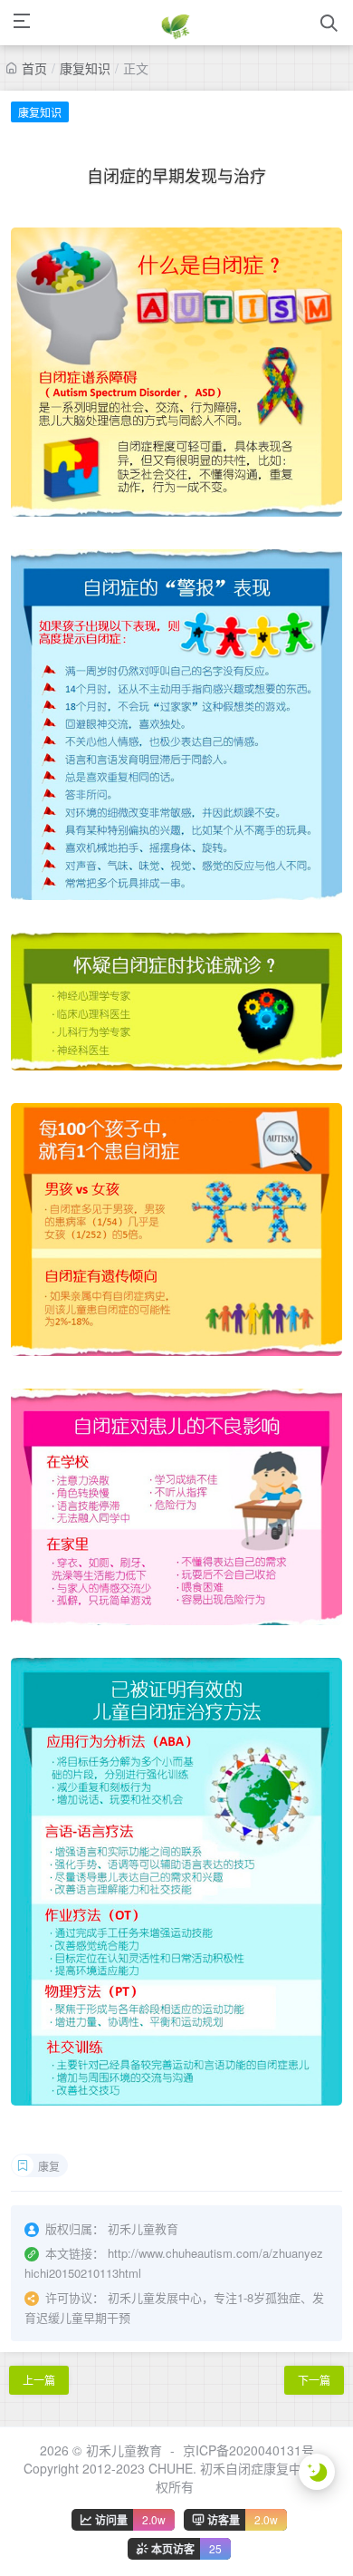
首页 (34, 68)
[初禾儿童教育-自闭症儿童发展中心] (176, 23)
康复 (49, 2166)
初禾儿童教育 (124, 2450)
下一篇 (314, 2380)
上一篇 (39, 2380)
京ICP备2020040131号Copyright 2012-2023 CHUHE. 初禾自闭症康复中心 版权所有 (177, 2468)
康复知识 (85, 68)
